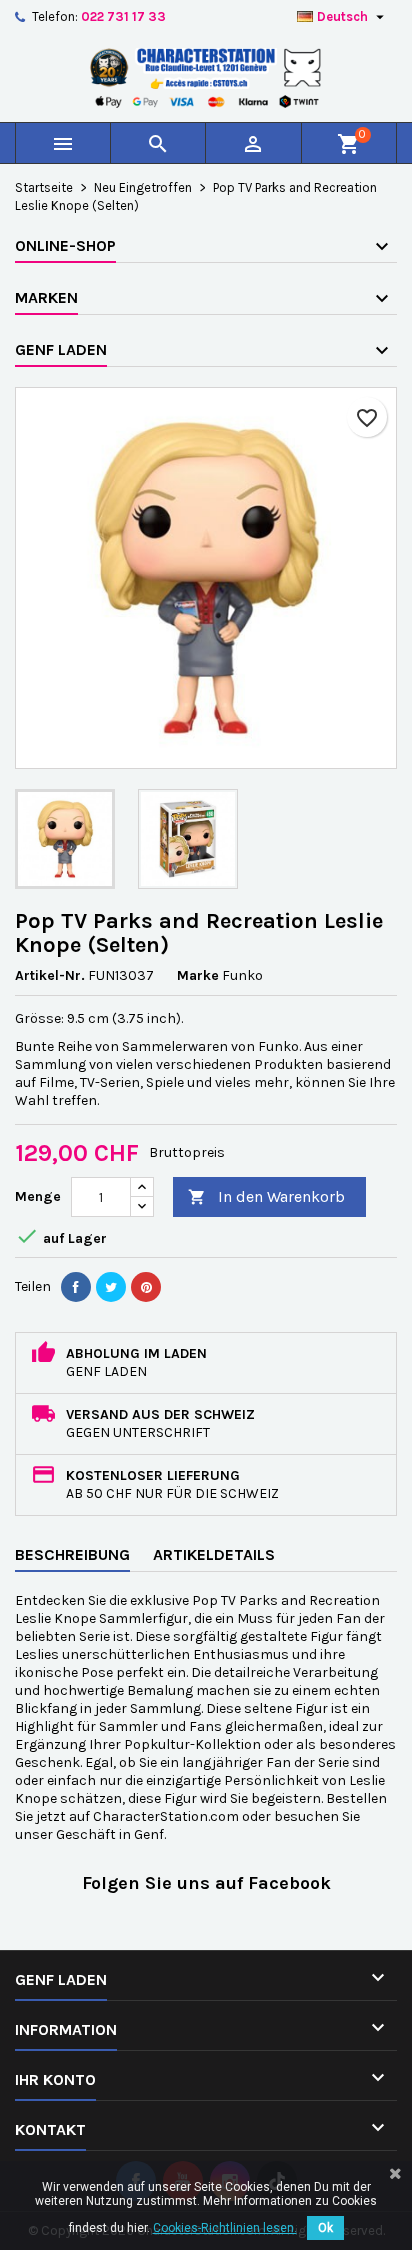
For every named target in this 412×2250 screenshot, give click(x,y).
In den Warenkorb (266, 1196)
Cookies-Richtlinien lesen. (225, 2228)
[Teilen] (76, 1287)
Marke (198, 975)
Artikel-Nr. (50, 975)
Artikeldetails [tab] (214, 1554)
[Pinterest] (146, 1287)
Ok (325, 2228)
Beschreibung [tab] (72, 1554)
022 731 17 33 (123, 16)
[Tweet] (111, 1287)
